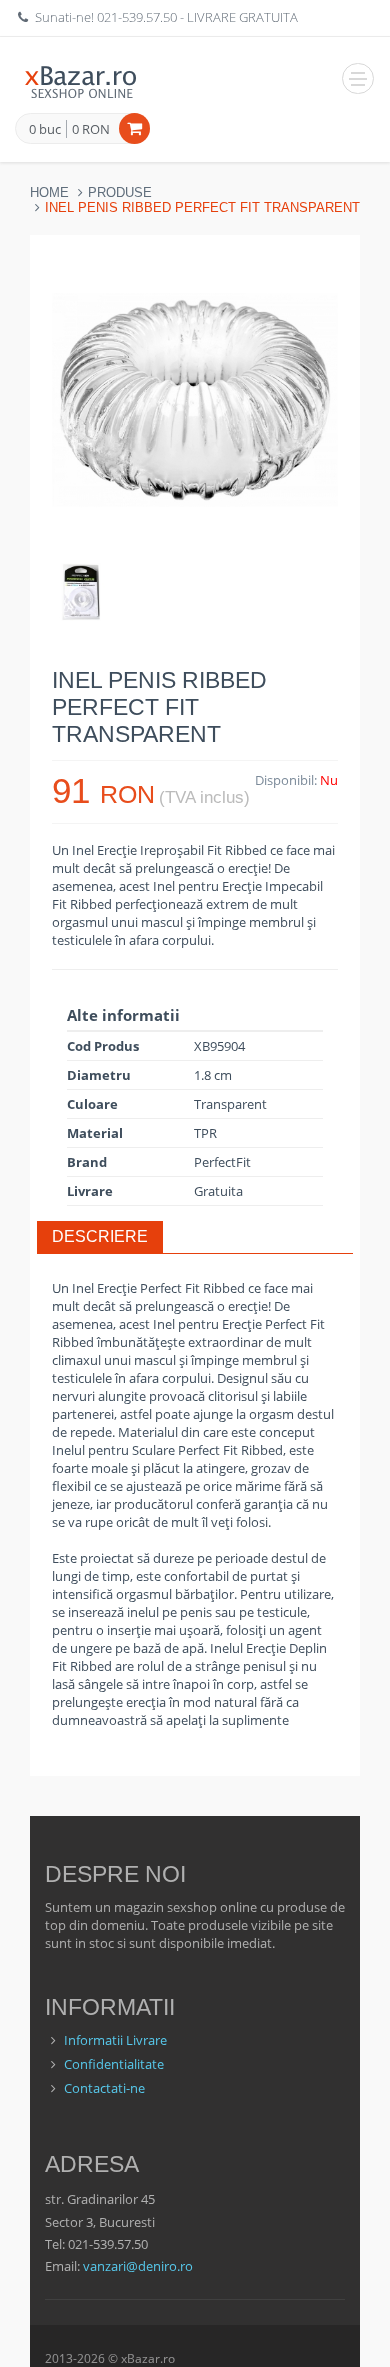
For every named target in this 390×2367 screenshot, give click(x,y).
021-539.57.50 (137, 17)
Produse (120, 192)
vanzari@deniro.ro (138, 2266)
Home (49, 192)
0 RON (91, 129)
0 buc (45, 130)
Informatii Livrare (115, 2040)
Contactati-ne (104, 2088)
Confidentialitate (114, 2064)
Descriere (100, 1236)
